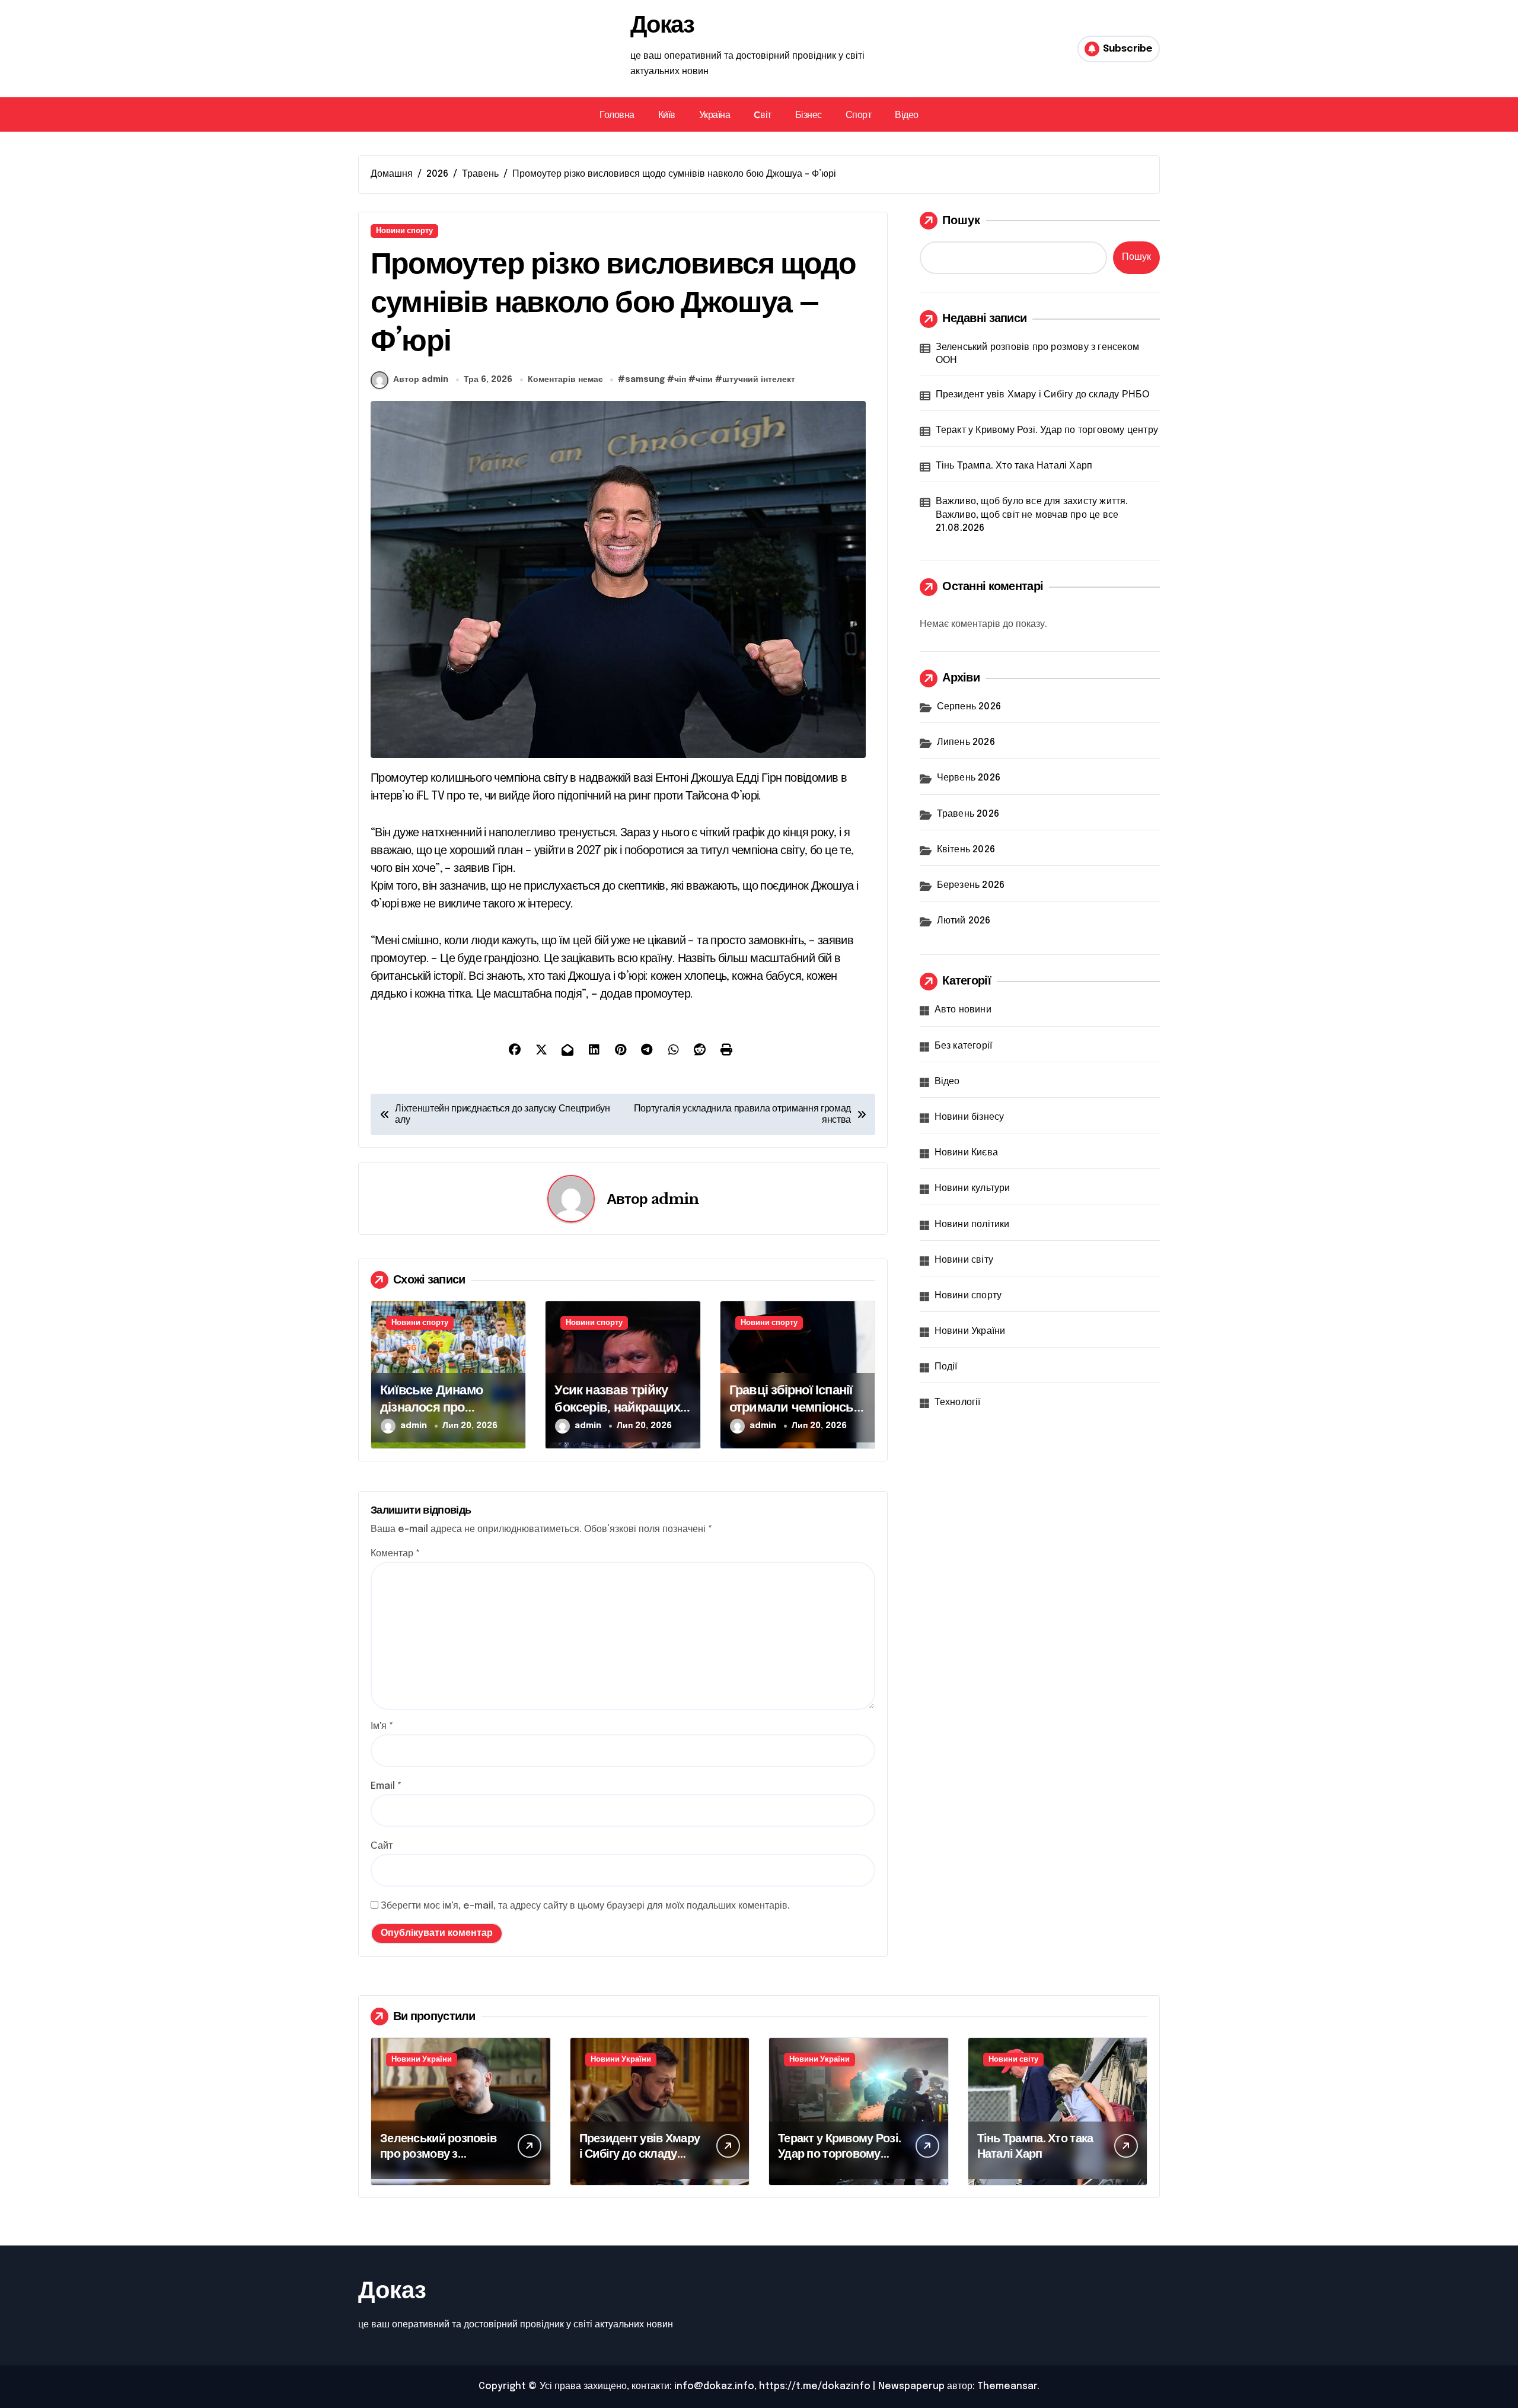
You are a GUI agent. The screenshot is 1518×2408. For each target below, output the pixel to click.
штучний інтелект (759, 380)
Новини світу (964, 1260)
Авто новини (963, 1010)
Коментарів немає (565, 380)
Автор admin (421, 380)
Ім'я (382, 1726)
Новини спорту (404, 231)
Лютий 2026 (964, 921)
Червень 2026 (969, 778)
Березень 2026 (971, 885)
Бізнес (809, 114)
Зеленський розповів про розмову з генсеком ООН (1037, 354)
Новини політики (972, 1224)
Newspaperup (911, 2386)
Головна (617, 114)
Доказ (662, 24)
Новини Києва (966, 1153)
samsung (645, 380)
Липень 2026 (966, 742)
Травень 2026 (968, 814)
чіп (680, 380)
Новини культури (972, 1188)
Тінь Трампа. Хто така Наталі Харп (1014, 466)
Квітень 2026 (966, 850)
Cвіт (762, 114)
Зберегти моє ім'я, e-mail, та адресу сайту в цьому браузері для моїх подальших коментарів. (585, 1906)
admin (675, 1199)
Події (946, 1367)
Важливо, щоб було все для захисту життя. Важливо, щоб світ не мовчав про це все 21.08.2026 (1032, 515)
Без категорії (964, 1046)
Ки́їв (667, 114)
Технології (958, 1402)
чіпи (704, 380)
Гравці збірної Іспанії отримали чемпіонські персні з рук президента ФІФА (796, 1415)
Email (386, 1786)
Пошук (961, 220)
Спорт (859, 114)
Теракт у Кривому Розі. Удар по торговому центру (1047, 430)
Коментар (395, 1554)
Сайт (382, 1846)
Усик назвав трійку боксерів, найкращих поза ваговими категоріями (617, 1415)
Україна (715, 114)
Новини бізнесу (970, 1117)
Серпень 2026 (969, 707)
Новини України (970, 1331)
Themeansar (1007, 2386)
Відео (907, 114)
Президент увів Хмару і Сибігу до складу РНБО (1043, 395)
